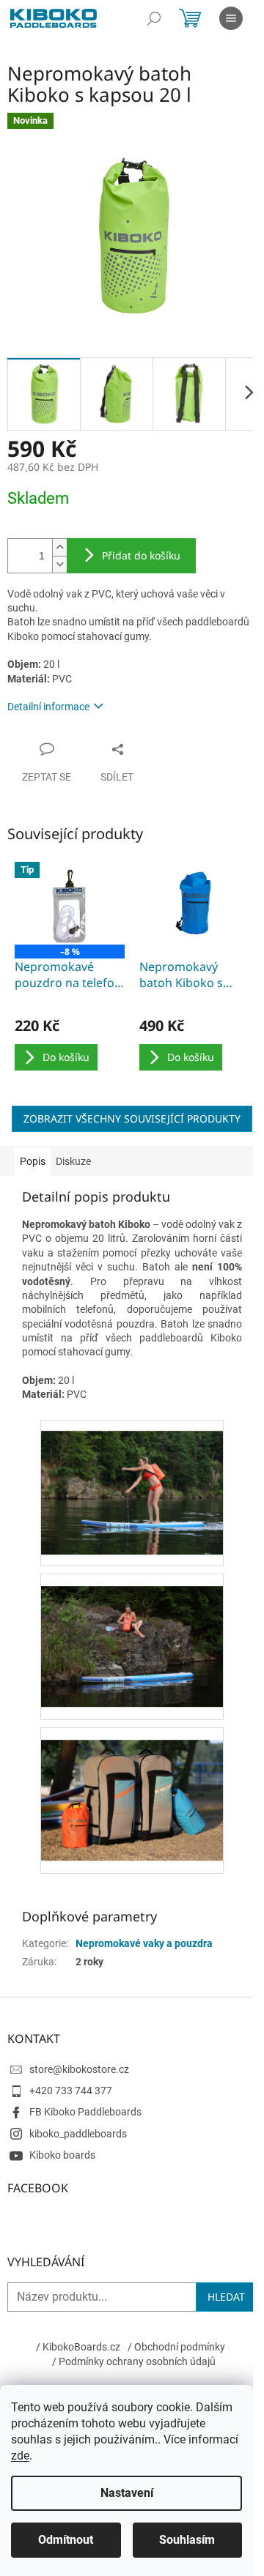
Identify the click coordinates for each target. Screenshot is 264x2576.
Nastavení (127, 2493)
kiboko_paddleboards (78, 2134)
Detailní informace (48, 707)
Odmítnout (66, 2540)
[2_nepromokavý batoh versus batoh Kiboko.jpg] (132, 1787)
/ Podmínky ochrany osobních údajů (134, 2361)
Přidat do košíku (141, 555)
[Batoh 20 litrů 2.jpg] (132, 1634)
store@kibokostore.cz (79, 2069)
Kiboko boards (62, 2155)
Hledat (226, 2297)
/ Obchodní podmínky (176, 2347)
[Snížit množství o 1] (59, 564)
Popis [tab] (33, 1161)
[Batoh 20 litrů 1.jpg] (132, 1481)
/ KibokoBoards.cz (78, 2347)
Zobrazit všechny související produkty (132, 1118)
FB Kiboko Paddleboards (85, 2112)
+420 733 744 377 (71, 2091)
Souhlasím (187, 2540)
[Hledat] (154, 18)
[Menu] (231, 18)
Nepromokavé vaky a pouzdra (144, 1943)
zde (20, 2456)
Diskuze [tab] (73, 1161)
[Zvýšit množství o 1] (59, 547)
